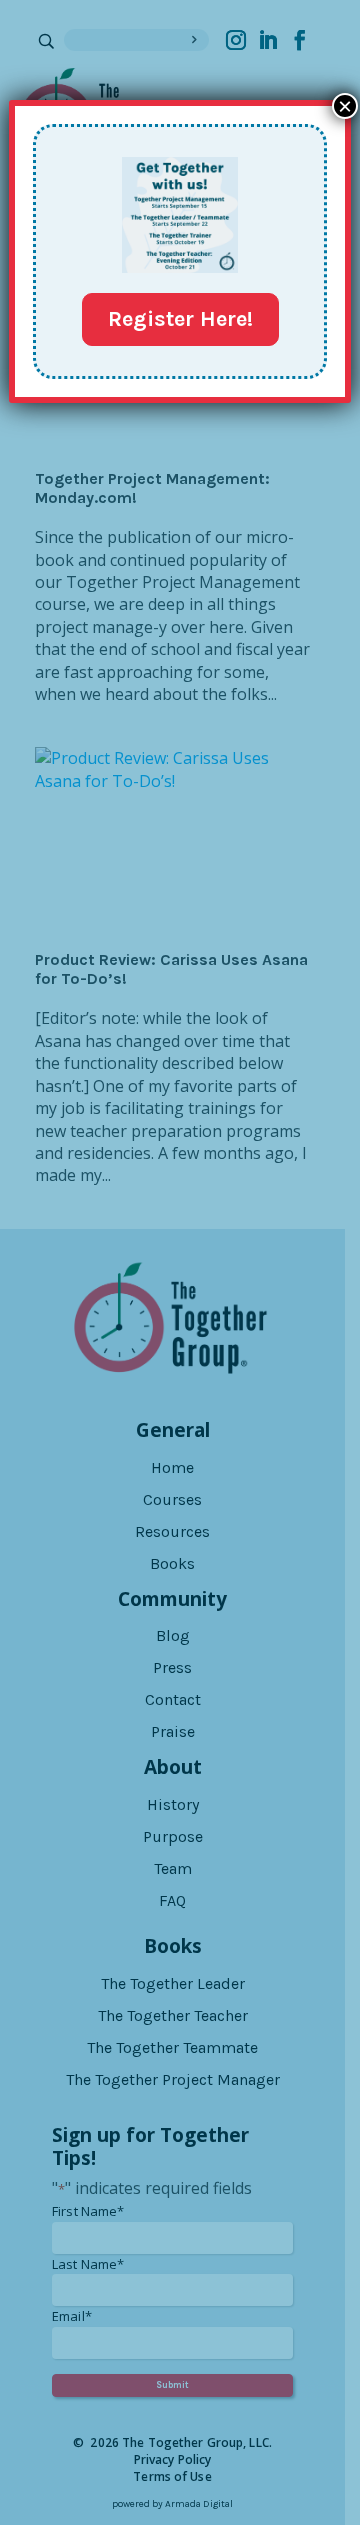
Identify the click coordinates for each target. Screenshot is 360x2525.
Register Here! (180, 319)
